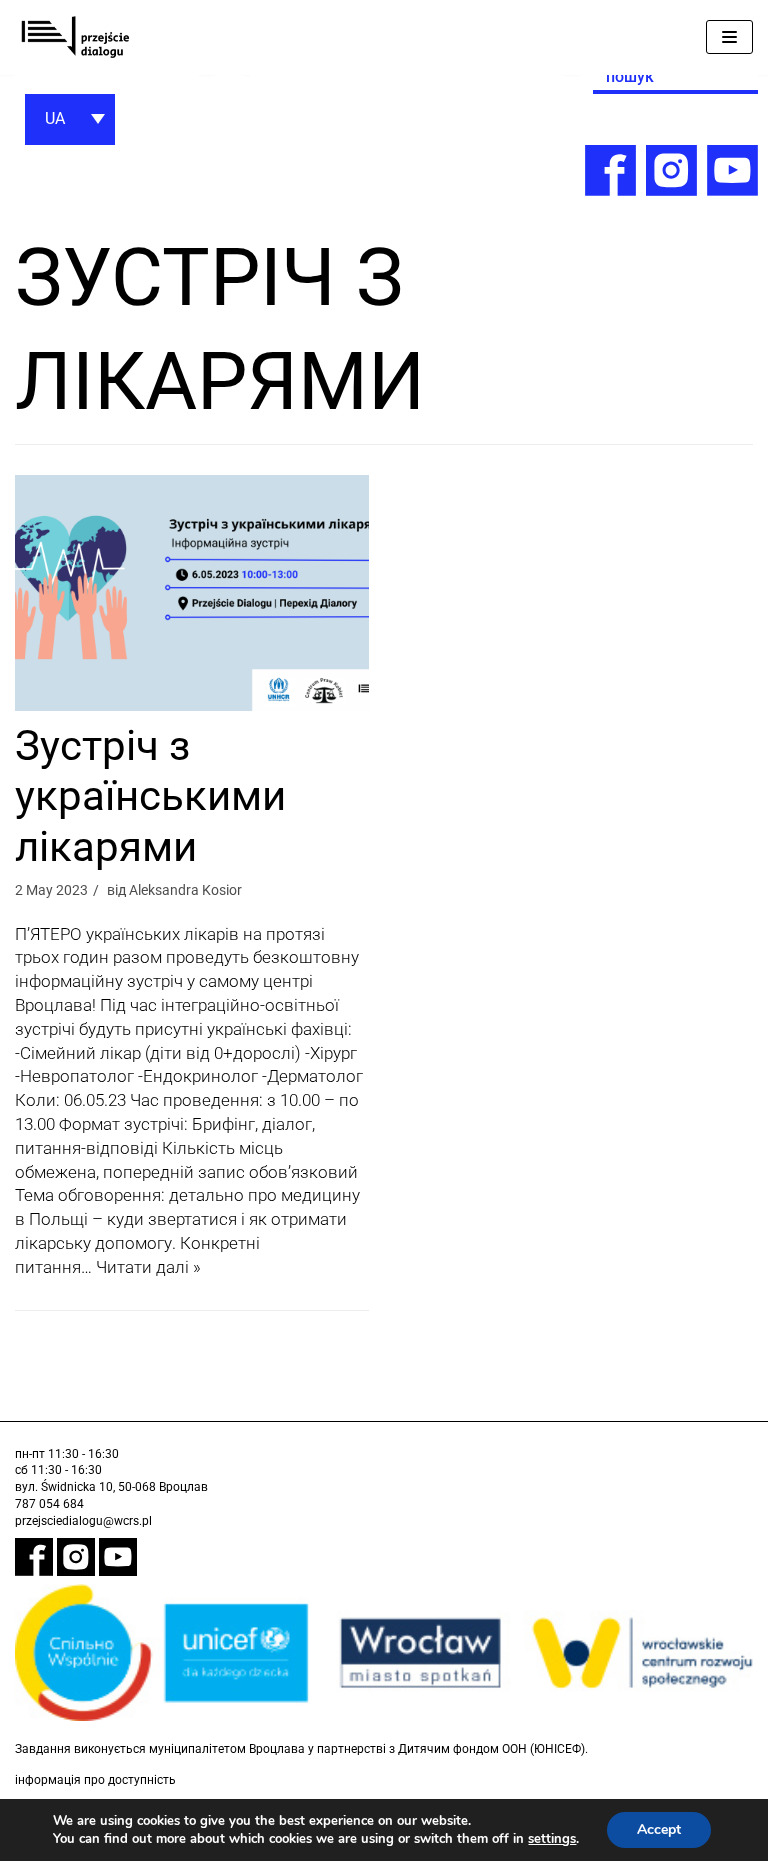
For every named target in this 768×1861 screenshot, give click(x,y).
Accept (659, 1829)
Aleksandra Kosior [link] (185, 890)
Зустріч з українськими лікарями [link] (150, 796)
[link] (75, 37)
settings (552, 1839)
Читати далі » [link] (148, 1267)
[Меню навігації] (729, 37)
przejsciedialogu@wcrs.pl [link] (83, 1521)
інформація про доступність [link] (95, 1780)
